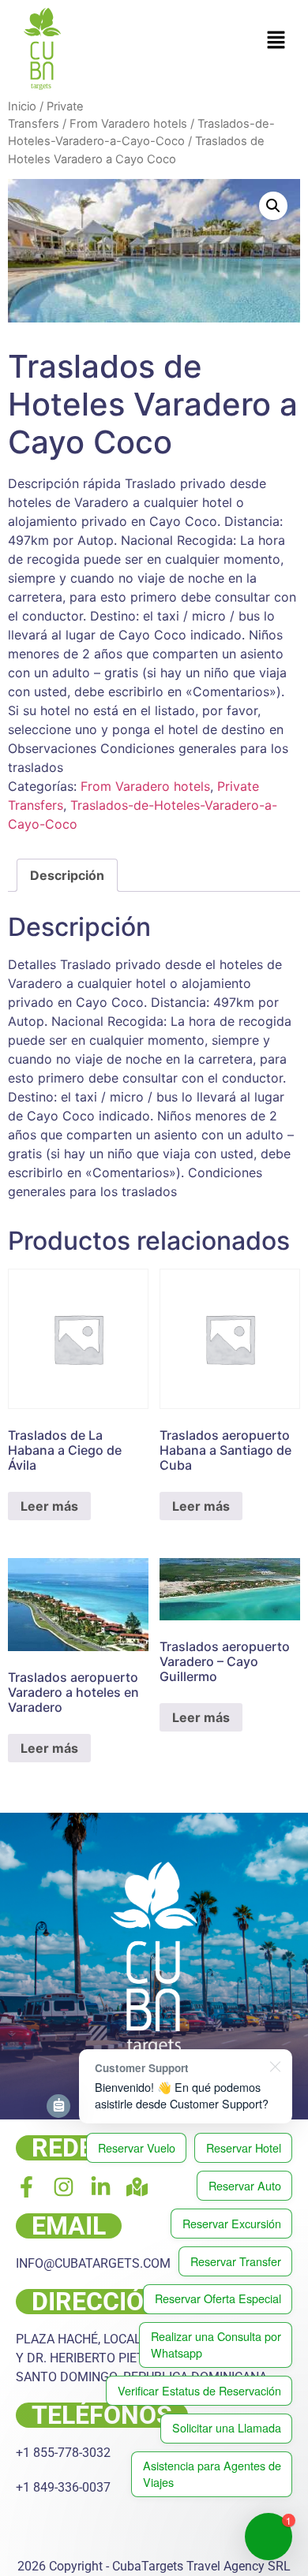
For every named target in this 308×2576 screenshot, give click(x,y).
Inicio (22, 106)
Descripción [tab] (67, 875)
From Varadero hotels (128, 124)
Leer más (49, 1506)
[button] (276, 41)
